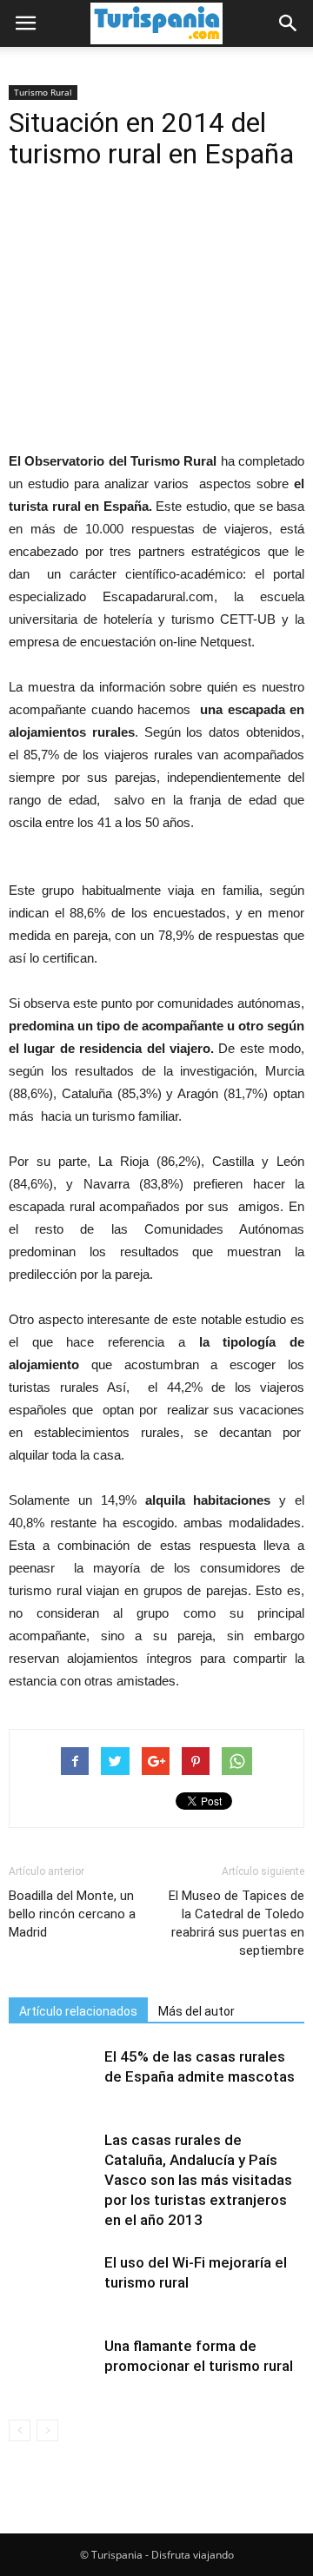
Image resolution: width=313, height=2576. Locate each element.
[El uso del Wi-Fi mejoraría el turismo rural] (52, 2283)
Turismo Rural (43, 92)
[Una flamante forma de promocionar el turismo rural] (52, 2366)
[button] (289, 23)
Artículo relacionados (78, 2011)
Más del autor (196, 2011)
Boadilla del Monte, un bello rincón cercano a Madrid (72, 1914)
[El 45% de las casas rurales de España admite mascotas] (52, 2077)
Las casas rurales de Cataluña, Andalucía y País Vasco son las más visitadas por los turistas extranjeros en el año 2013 (198, 2180)
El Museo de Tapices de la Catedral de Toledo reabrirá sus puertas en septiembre (236, 1923)
